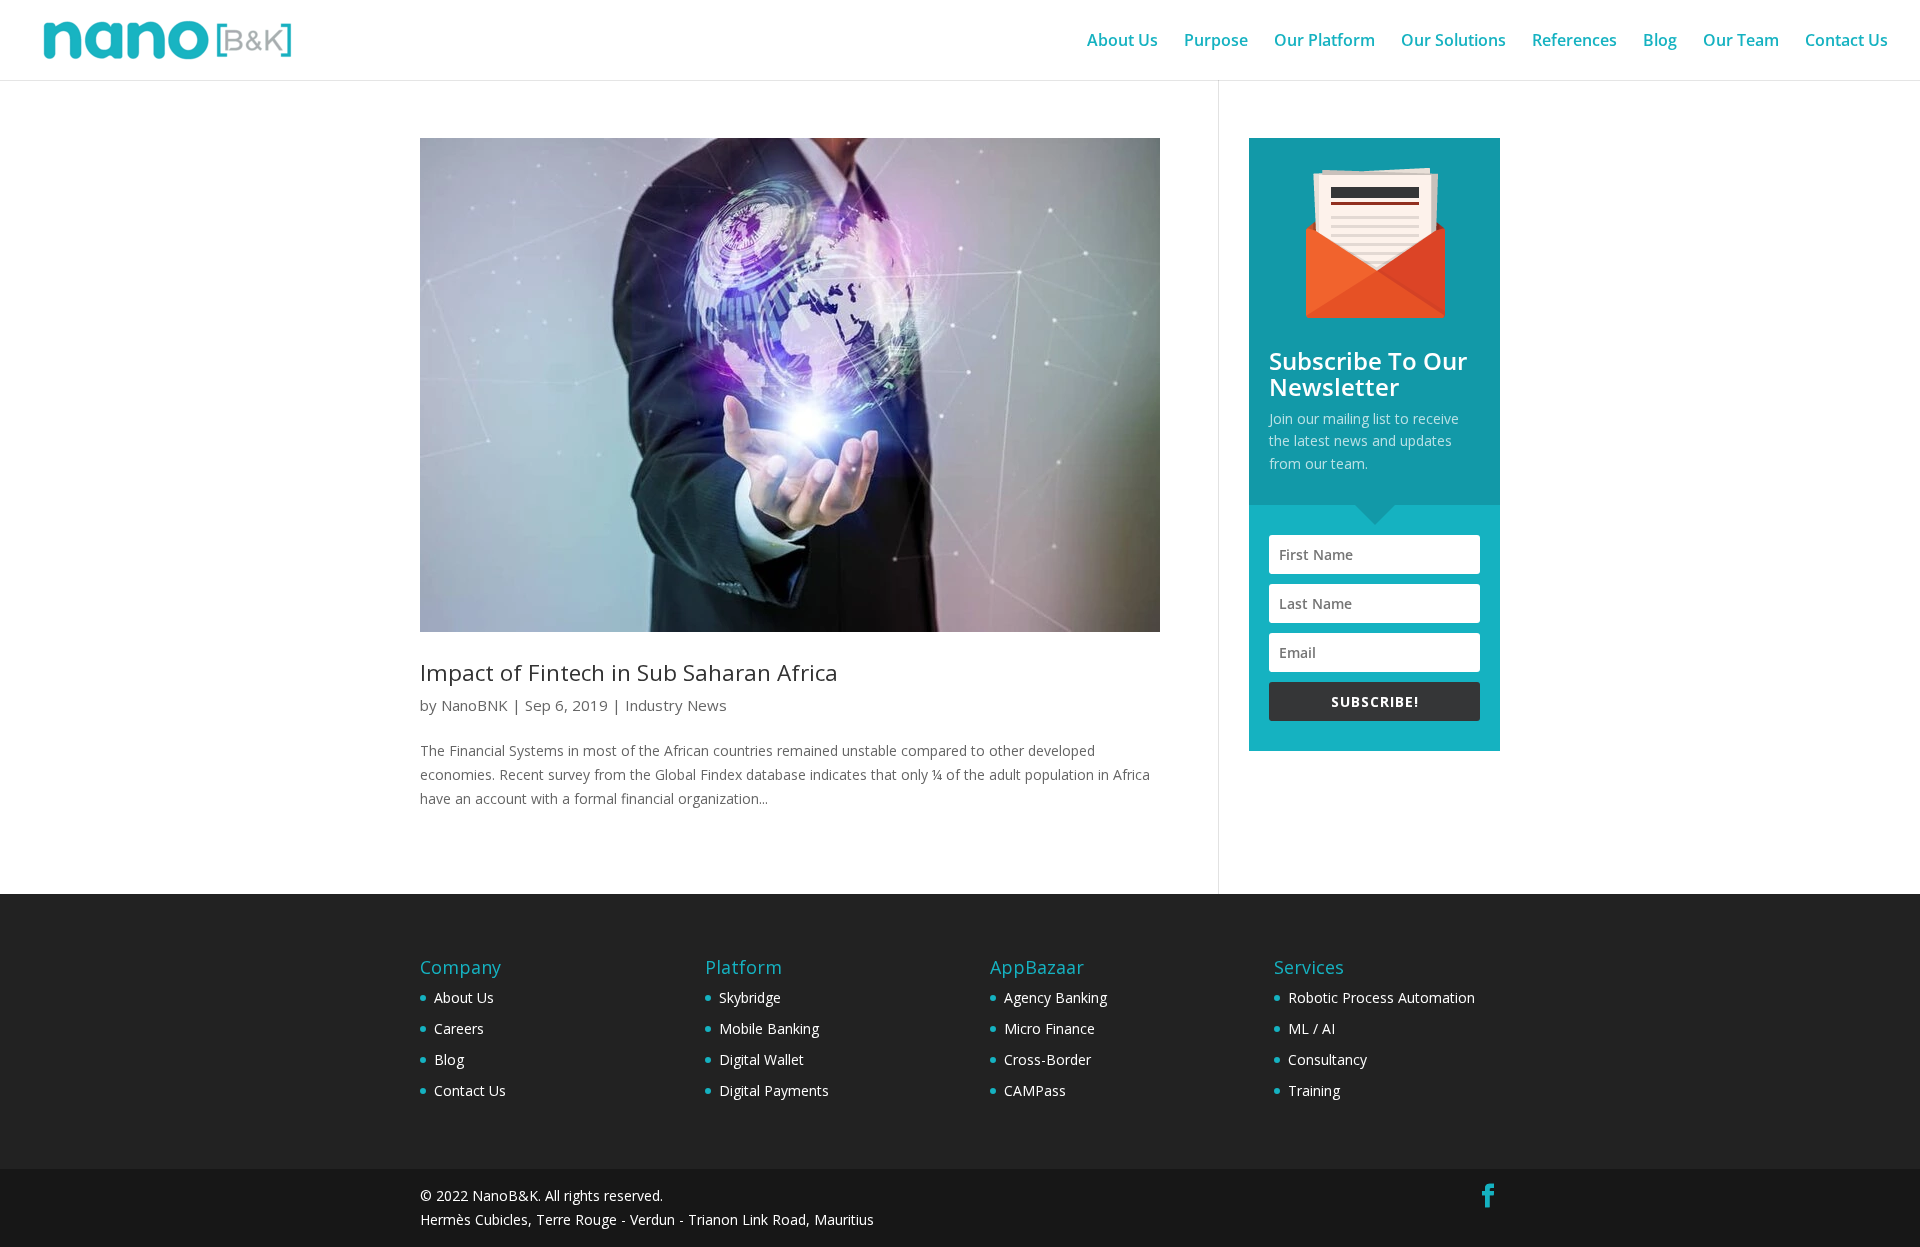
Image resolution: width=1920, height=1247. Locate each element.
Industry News (676, 705)
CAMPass (1035, 1090)
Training (1314, 1090)
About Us (1122, 42)
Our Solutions (1453, 42)
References (1574, 42)
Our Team (1741, 42)
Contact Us (1846, 42)
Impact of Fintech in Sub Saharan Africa (629, 672)
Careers (459, 1028)
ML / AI (1311, 1028)
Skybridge (750, 997)
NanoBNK (474, 705)
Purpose (1216, 42)
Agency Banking (1055, 997)
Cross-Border (1047, 1059)
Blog (1660, 42)
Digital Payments (774, 1090)
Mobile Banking (769, 1028)
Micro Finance (1049, 1028)
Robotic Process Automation (1381, 997)
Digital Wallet (761, 1059)
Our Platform (1324, 42)
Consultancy (1327, 1059)
